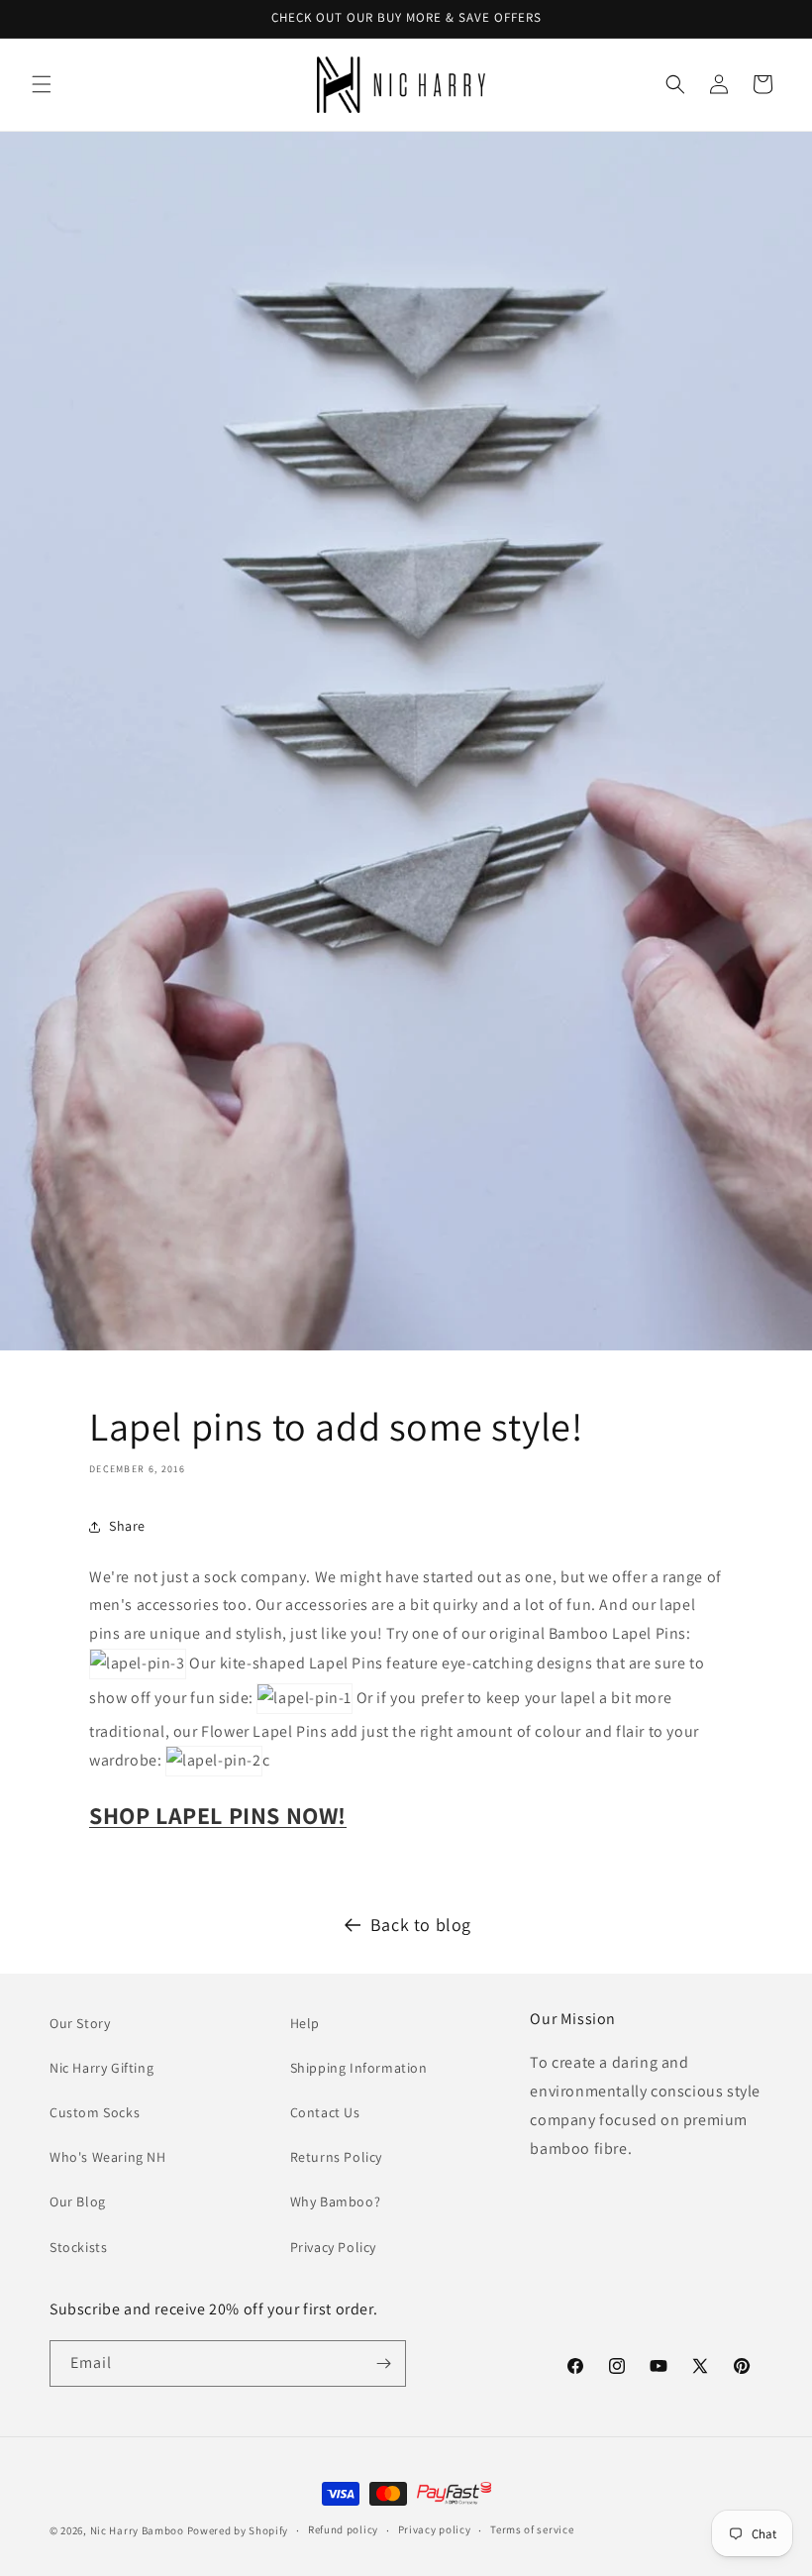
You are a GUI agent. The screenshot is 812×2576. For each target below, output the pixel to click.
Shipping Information (359, 2068)
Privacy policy (435, 2529)
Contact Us (325, 2112)
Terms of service (532, 2529)
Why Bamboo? (336, 2201)
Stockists (78, 2247)
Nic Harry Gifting (101, 2068)
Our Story (80, 2023)
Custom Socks (95, 2112)
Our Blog (78, 2201)
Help (305, 2023)
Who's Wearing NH (108, 2157)
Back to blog (421, 1925)
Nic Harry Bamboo (137, 2530)
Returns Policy (336, 2157)
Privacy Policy (333, 2247)
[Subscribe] (383, 2363)
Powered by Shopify (238, 2530)
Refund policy (343, 2529)
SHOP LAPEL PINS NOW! (218, 1815)
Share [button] (127, 1526)
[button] (42, 84)
